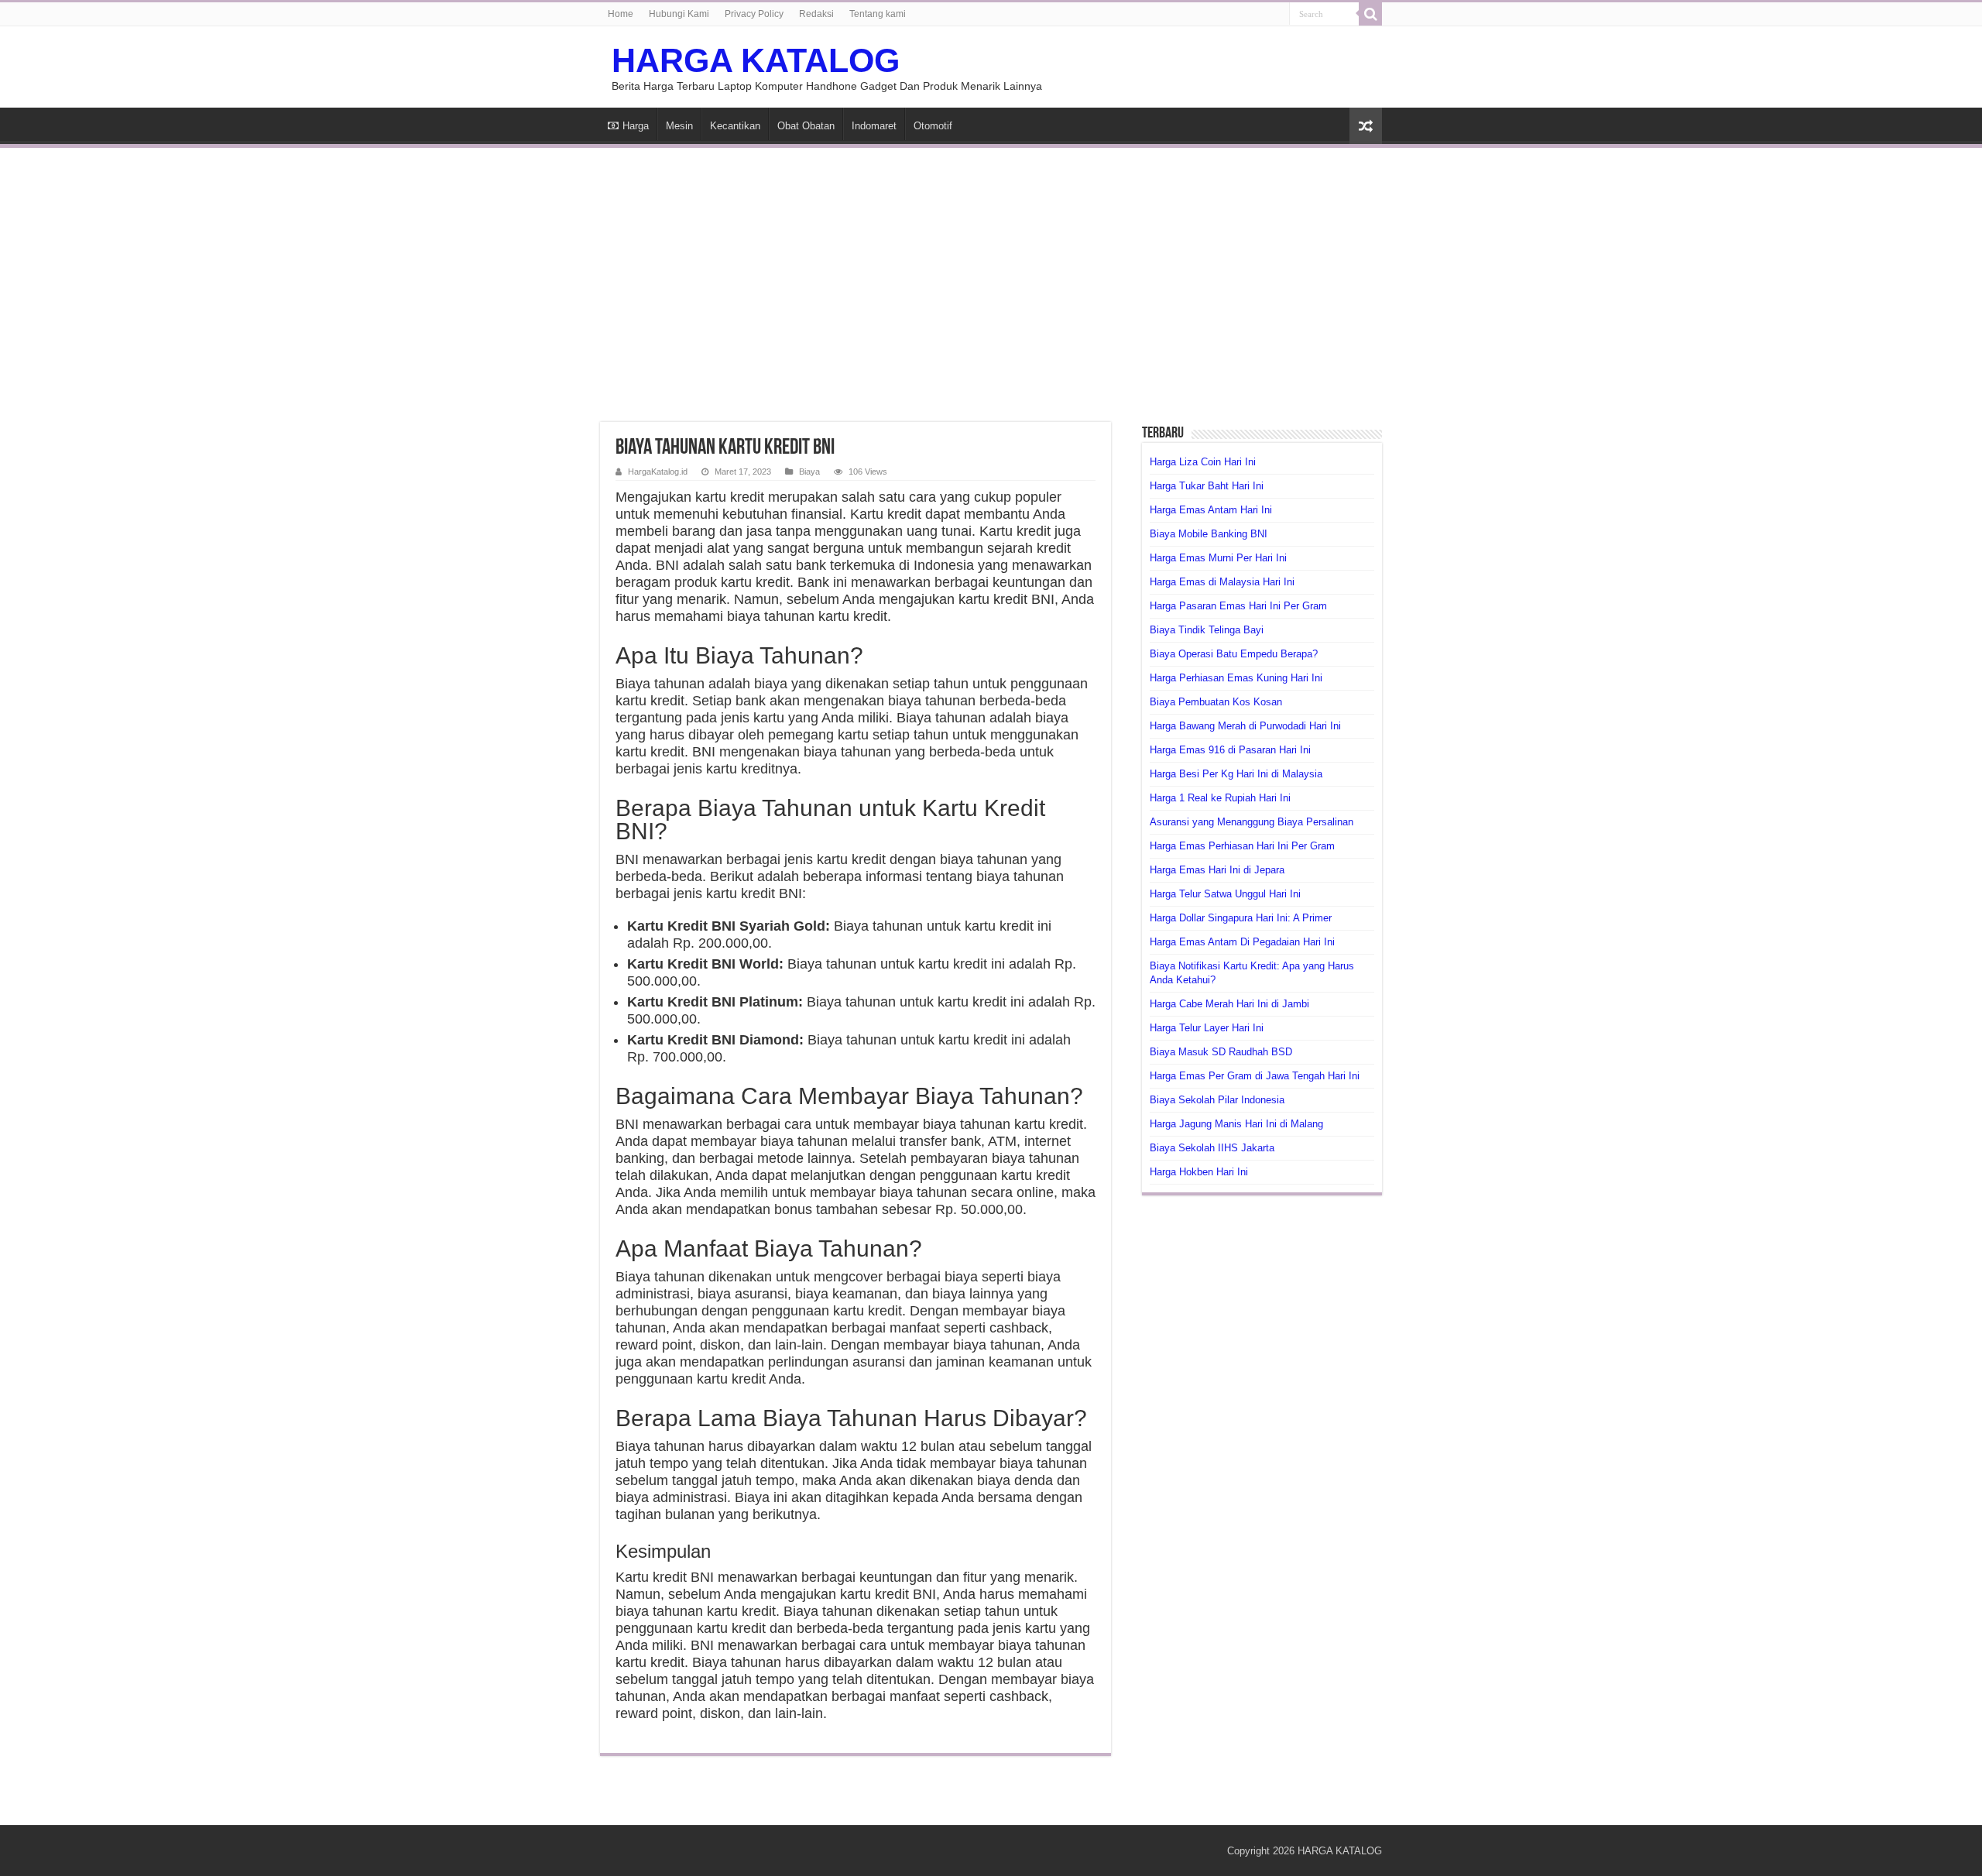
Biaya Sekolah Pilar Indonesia (1217, 1100)
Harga (636, 126)
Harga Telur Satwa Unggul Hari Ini (1225, 894)
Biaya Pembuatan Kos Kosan (1216, 702)
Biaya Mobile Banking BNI (1209, 534)
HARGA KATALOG (756, 60)
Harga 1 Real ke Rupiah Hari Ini (1220, 798)
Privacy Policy (754, 14)
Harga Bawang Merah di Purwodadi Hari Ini (1245, 726)
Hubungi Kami (679, 14)
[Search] (1370, 14)
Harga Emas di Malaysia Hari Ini (1222, 582)
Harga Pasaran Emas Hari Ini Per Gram (1238, 606)
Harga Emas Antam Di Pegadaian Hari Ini (1242, 942)
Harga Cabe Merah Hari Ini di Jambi (1229, 1004)
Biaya (809, 472)
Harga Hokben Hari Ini (1199, 1172)
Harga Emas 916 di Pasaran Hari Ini (1230, 750)
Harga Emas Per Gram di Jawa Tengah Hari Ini (1255, 1076)
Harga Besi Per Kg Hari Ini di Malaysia (1236, 774)
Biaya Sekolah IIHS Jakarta (1212, 1148)
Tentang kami (878, 14)
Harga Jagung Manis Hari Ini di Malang (1236, 1124)
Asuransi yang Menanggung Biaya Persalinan (1252, 822)
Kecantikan (735, 126)
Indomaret (874, 126)
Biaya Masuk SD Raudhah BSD (1221, 1052)
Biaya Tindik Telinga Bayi (1207, 630)
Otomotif (933, 126)
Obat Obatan (806, 126)
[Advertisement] (991, 276)
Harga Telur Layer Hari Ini (1207, 1028)
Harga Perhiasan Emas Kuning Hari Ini (1236, 678)
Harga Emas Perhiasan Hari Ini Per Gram (1242, 846)
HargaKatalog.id (658, 472)
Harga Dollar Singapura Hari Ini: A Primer (1241, 918)
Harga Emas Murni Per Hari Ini (1218, 558)
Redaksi (816, 14)
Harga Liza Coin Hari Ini (1203, 462)
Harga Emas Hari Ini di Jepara (1217, 870)
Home (621, 14)
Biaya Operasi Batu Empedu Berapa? (1234, 654)
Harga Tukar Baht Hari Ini (1207, 486)
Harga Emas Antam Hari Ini (1211, 510)
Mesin (679, 126)
